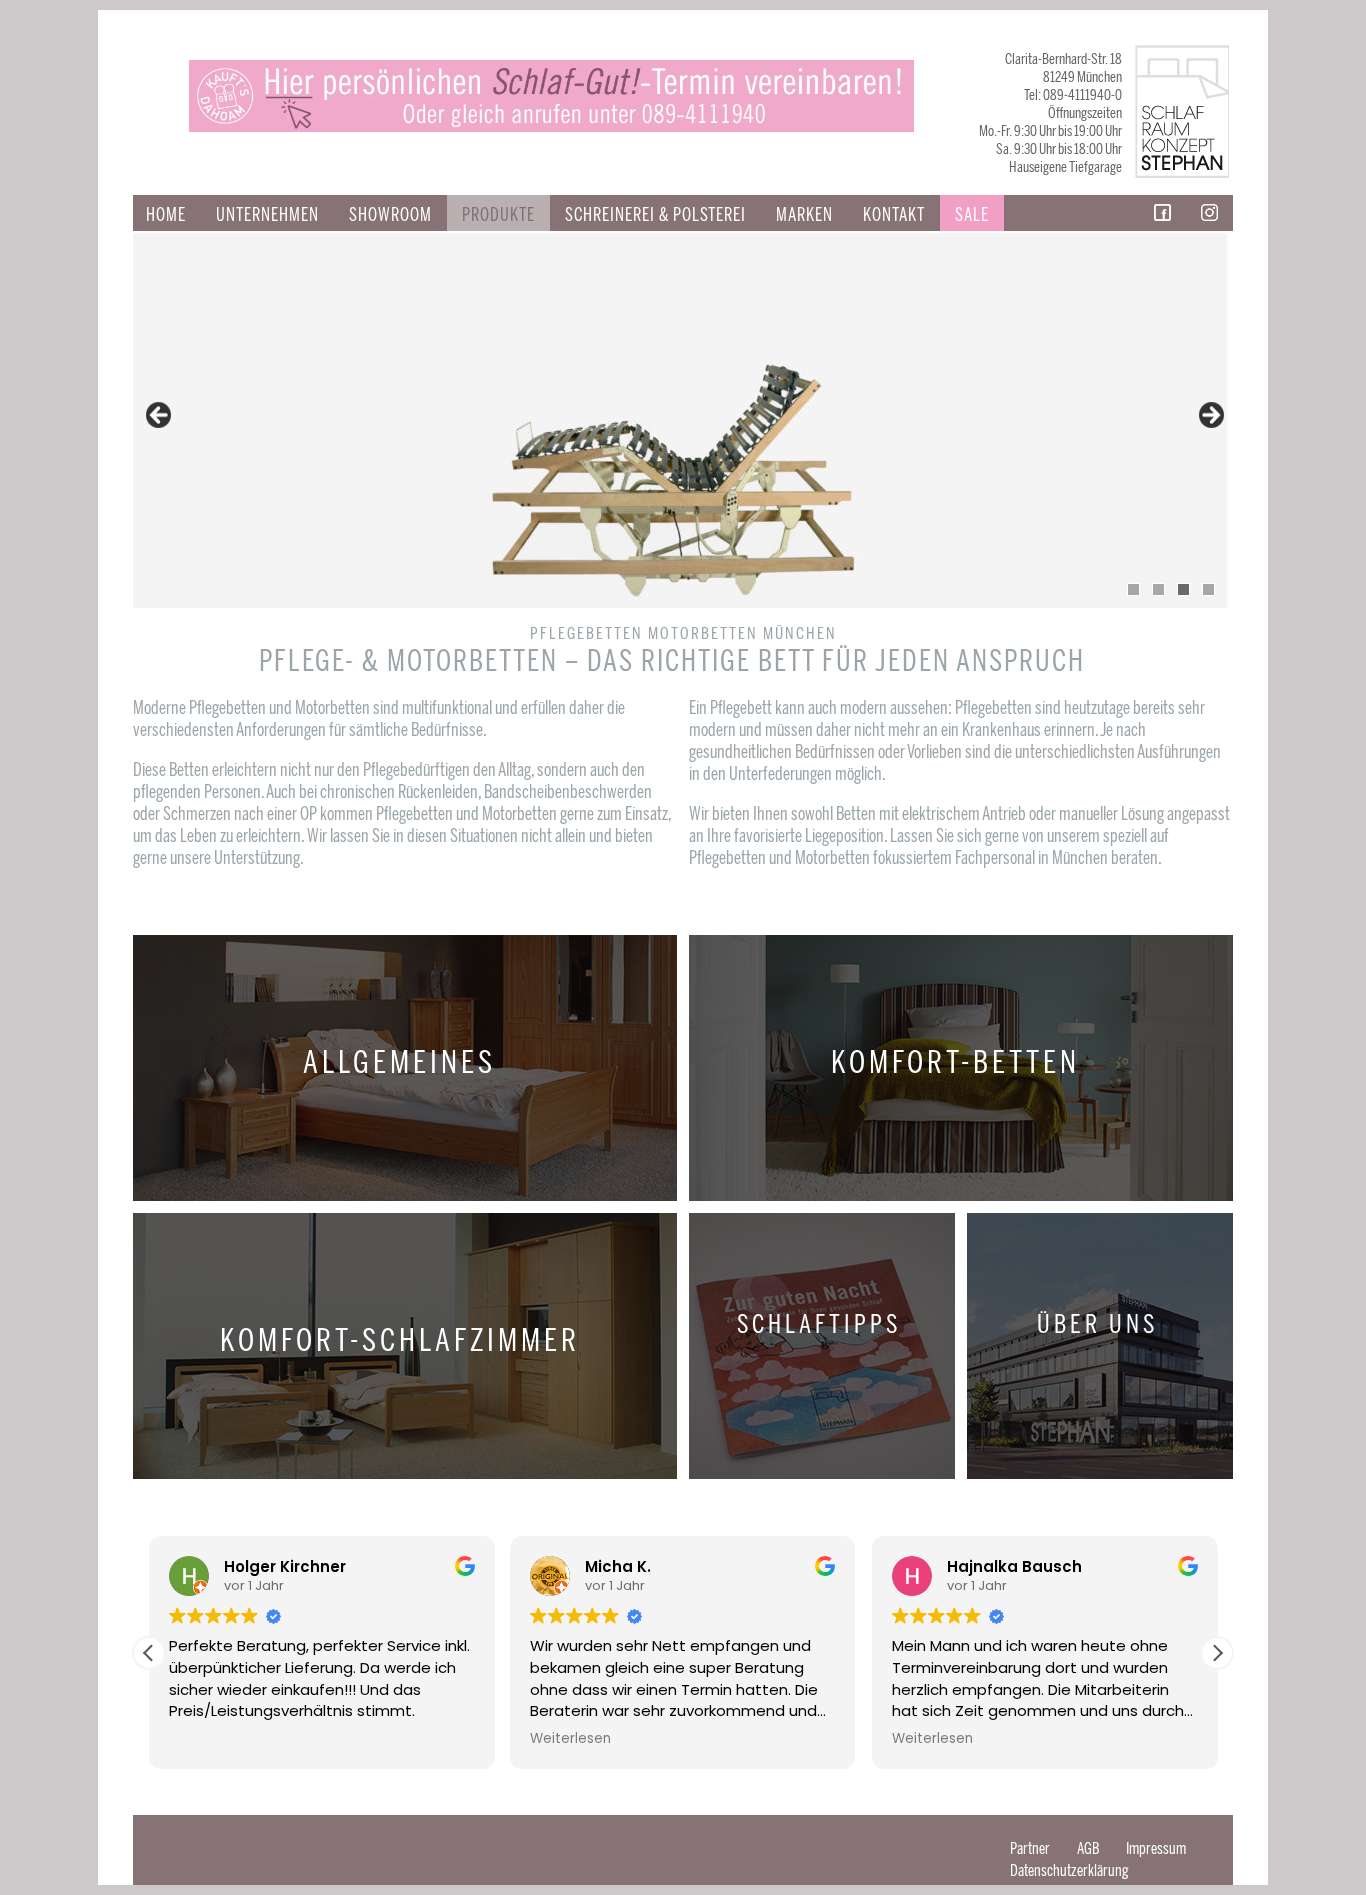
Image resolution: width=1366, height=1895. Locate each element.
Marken (804, 215)
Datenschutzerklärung (1069, 1870)
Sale (972, 215)
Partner (1030, 1848)
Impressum (1156, 1848)
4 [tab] (1208, 589)
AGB (1088, 1848)
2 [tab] (1158, 589)
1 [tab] (1133, 589)
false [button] (160, 416)
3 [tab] (1183, 589)
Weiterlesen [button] (570, 1739)
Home (166, 215)
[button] (1217, 1653)
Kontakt (894, 215)
